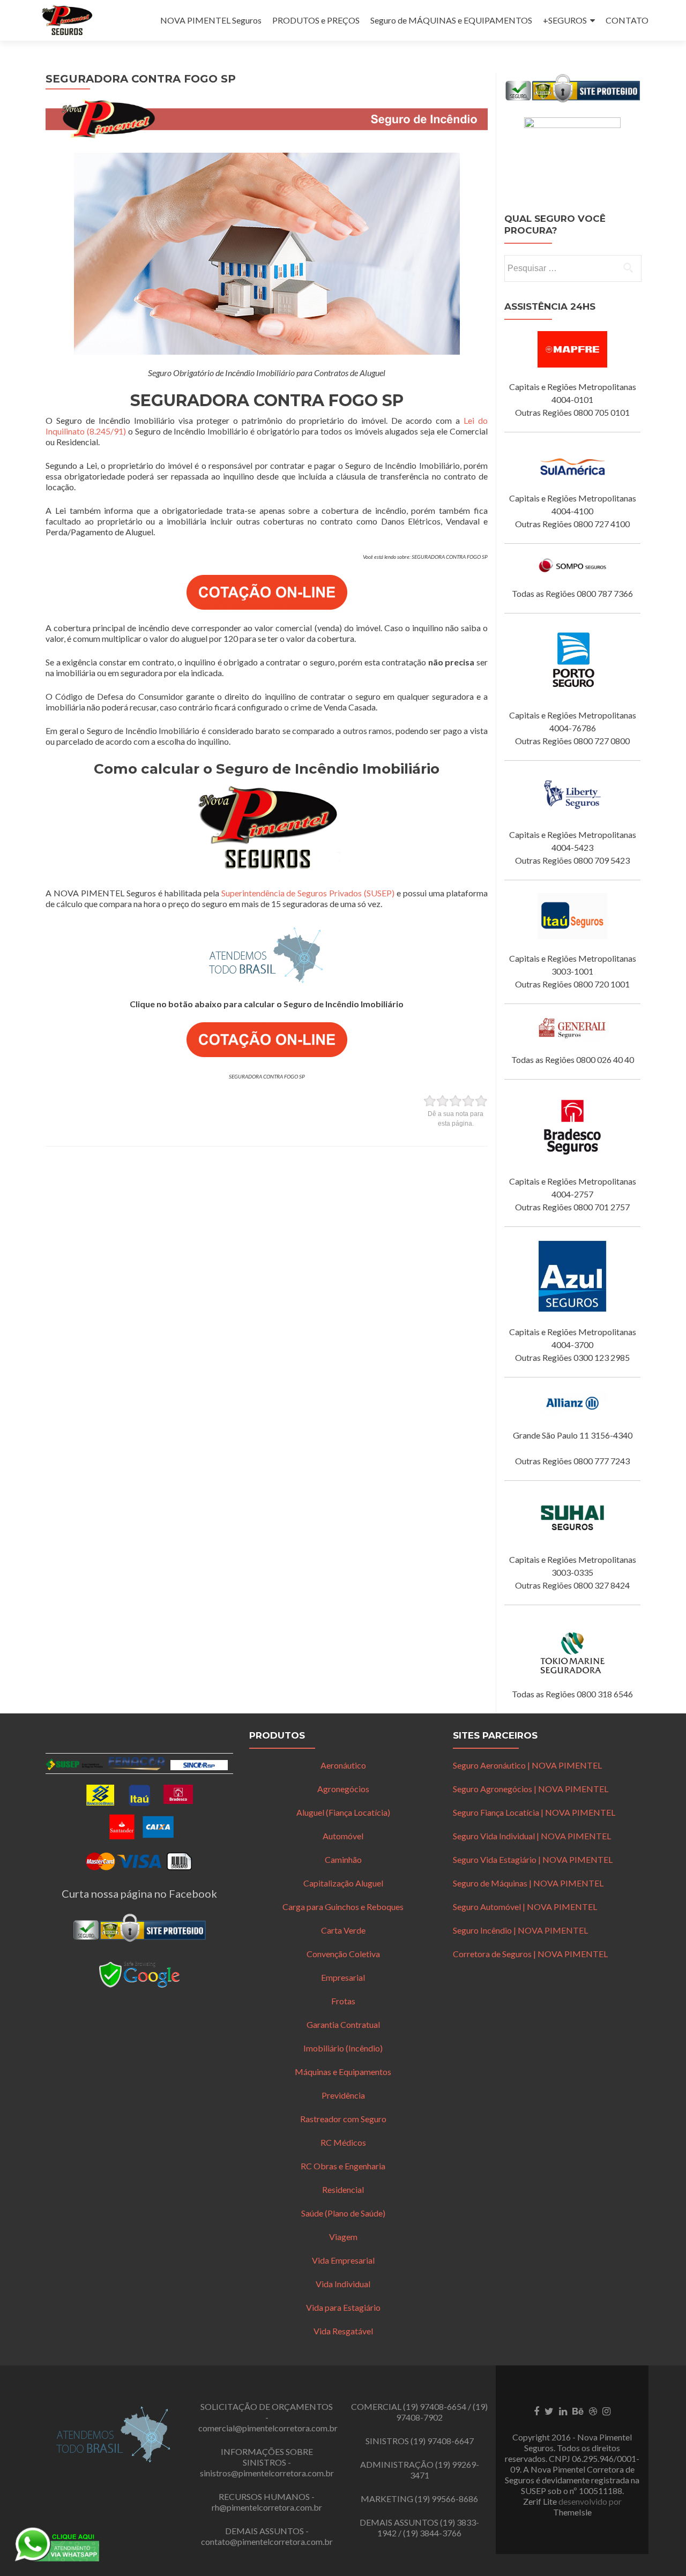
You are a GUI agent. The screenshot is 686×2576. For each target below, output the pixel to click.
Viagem (343, 2237)
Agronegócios (343, 1789)
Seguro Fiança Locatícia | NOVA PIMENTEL (534, 1812)
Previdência (343, 2095)
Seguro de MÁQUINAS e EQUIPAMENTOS (451, 20)
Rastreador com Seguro (343, 2119)
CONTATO (627, 20)
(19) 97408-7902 (442, 2412)
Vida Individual (343, 2284)
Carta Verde (343, 1930)
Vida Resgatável (343, 2331)
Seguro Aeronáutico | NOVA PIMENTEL (527, 1765)
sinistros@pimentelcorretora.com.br (267, 2473)
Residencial (343, 2189)
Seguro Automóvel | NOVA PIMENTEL (525, 1907)
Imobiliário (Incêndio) (343, 2048)
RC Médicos (343, 2142)
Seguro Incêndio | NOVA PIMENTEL (520, 1930)
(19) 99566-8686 (446, 2499)
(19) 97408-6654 (435, 2406)
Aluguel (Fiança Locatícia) (343, 1812)
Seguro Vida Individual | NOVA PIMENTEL (532, 1836)
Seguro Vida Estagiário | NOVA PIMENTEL (533, 1859)
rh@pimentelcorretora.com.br (267, 2507)
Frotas (343, 2001)
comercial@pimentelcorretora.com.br (268, 2428)
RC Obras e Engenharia (343, 2166)
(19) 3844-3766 (432, 2533)
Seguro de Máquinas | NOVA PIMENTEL (528, 1883)
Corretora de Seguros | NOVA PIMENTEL (530, 1954)
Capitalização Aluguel (343, 1883)
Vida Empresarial (343, 2260)
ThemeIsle (572, 2512)
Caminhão (343, 1859)
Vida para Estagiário (343, 2307)
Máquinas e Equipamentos (343, 2072)
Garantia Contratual (343, 2024)
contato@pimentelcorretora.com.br (267, 2541)
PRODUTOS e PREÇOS (316, 20)
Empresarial (343, 1977)
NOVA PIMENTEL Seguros (211, 20)
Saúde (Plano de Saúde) (343, 2213)
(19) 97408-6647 (442, 2441)
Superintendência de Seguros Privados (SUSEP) (308, 893)
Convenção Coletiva (343, 1954)
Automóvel (343, 1836)
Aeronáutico (343, 1765)
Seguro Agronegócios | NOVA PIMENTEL (531, 1789)
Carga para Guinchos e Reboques (343, 1907)
